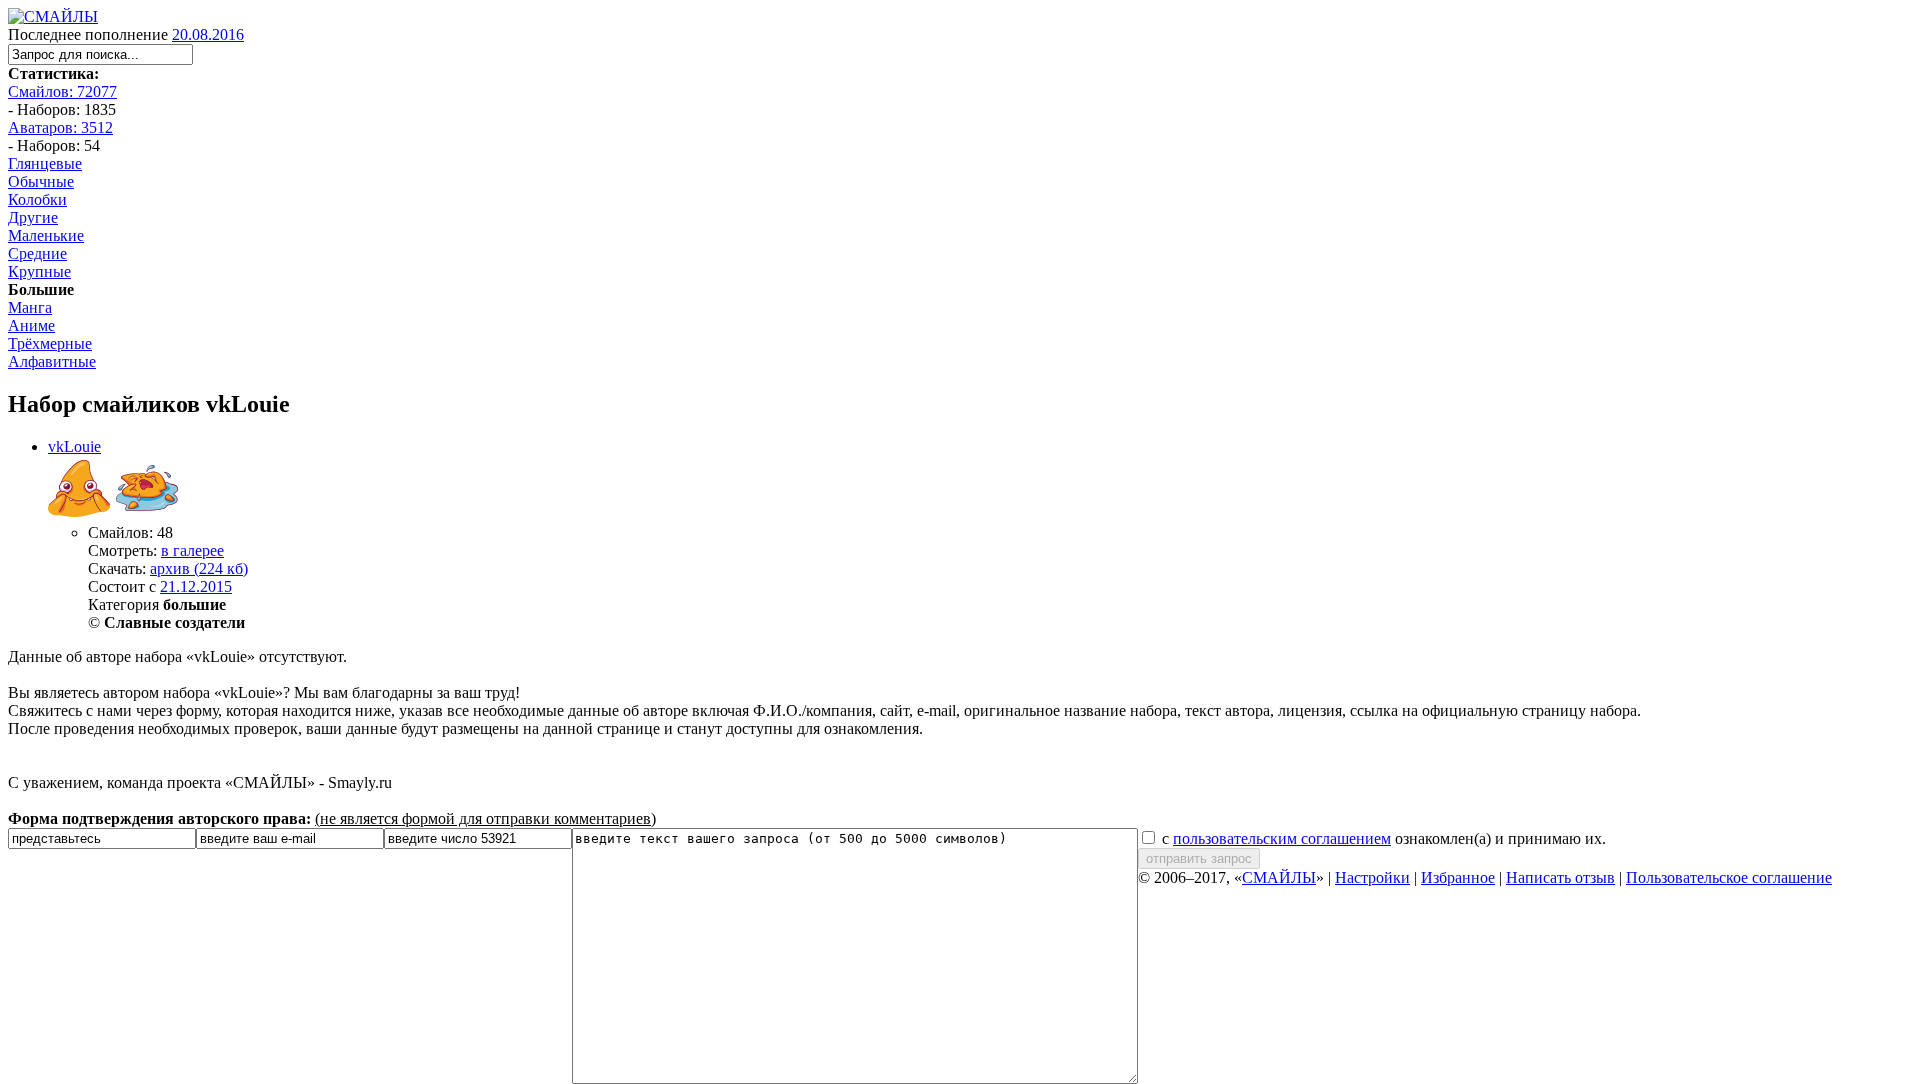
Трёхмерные (50, 343)
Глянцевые (45, 163)
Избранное (1458, 877)
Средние (37, 253)
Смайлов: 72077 (62, 91)
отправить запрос (1199, 858)
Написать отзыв (1560, 877)
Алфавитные (52, 361)
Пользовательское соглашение (1729, 877)
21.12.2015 (196, 586)
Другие (33, 217)
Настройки (1372, 877)
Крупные (39, 271)
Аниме (31, 325)
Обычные (41, 181)
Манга (30, 307)
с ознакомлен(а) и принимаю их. (1382, 838)
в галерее (192, 550)
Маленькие (46, 235)
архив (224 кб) (199, 568)
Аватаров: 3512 (60, 127)
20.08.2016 (208, 34)
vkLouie (74, 446)
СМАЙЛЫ (1279, 877)
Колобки (37, 199)
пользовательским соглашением (1282, 838)
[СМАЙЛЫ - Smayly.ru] (53, 16)
